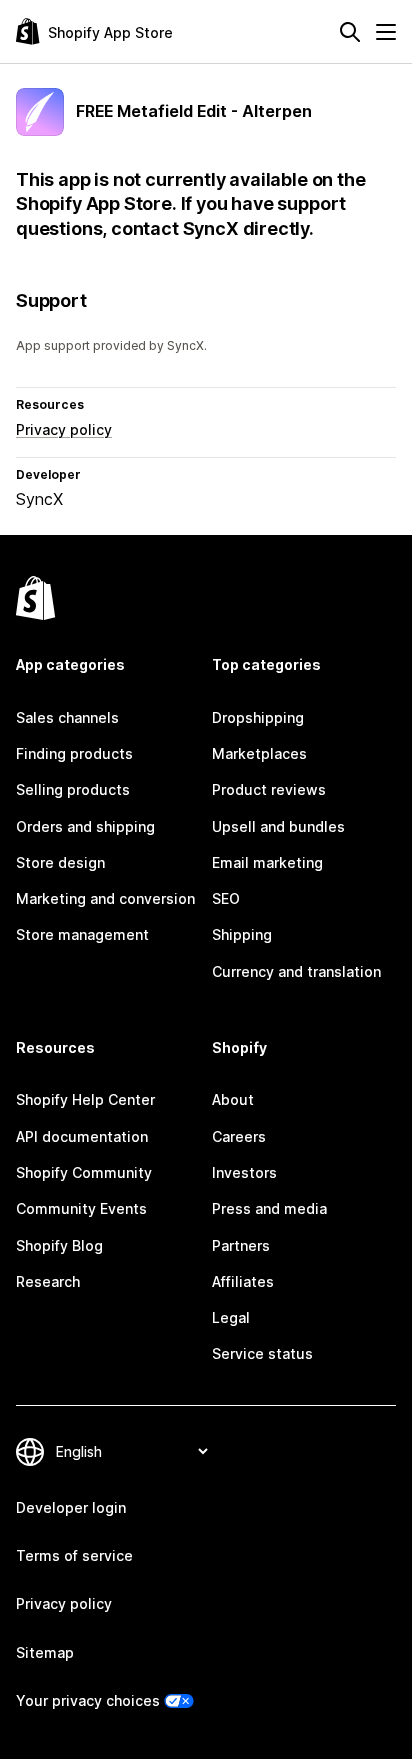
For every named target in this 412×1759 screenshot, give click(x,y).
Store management (82, 934)
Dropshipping (258, 717)
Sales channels (67, 717)
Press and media (269, 1208)
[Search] (350, 32)
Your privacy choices (88, 1700)
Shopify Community (84, 1172)
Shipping (242, 934)
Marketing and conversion (105, 898)
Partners (241, 1245)
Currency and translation (296, 971)
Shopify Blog (59, 1245)
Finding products (74, 753)
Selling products (73, 789)
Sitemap (45, 1652)
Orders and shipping (85, 826)
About (233, 1099)
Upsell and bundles (278, 826)
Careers (239, 1136)
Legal (231, 1317)
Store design (60, 862)
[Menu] (386, 32)
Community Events (81, 1208)
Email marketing (267, 862)
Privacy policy (64, 429)
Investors (244, 1172)
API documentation (82, 1136)
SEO (226, 898)
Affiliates (243, 1281)
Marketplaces (259, 753)
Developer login (71, 1507)
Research (48, 1281)
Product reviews (269, 789)
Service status (262, 1353)
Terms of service (74, 1555)
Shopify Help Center (85, 1099)
